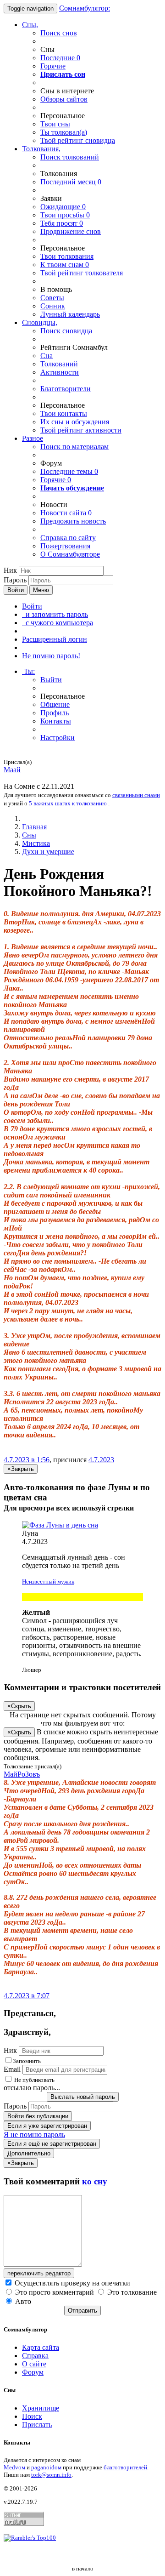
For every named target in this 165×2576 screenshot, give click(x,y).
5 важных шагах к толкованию (68, 803)
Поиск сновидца (66, 331)
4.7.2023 (101, 1460)
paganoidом (46, 2467)
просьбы (65, 215)
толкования (67, 256)
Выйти (51, 680)
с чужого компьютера (58, 623)
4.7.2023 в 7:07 (27, 1996)
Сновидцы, (40, 322)
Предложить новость (73, 521)
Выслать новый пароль (83, 2097)
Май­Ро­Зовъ (22, 1774)
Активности (60, 372)
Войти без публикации (38, 2116)
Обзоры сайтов (64, 99)
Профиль (55, 713)
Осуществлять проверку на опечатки (71, 2283)
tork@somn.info (51, 2475)
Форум (33, 2372)
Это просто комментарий (55, 2292)
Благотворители (66, 389)
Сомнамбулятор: (85, 8)
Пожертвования (65, 546)
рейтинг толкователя (82, 273)
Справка (35, 2356)
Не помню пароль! (51, 656)
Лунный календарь (70, 314)
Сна (47, 356)
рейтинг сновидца (78, 140)
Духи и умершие (48, 852)
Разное (33, 438)
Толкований (59, 364)
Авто (22, 2301)
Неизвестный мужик (48, 1582)
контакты (64, 413)
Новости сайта (66, 513)
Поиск (32, 2416)
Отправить (82, 2311)
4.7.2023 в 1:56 (27, 1460)
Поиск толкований (70, 157)
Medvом (14, 2467)
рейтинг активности (81, 430)
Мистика (36, 843)
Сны (29, 835)
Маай (12, 770)
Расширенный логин (55, 639)
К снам (65, 265)
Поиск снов (59, 33)
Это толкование (131, 2292)
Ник (10, 570)
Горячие (53, 66)
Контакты (56, 721)
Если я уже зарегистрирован (47, 2126)
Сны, (30, 25)
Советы (52, 298)
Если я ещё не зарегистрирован (52, 2144)
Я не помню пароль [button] (34, 2134)
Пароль (15, 580)
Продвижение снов (71, 231)
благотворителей (125, 2467)
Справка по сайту (68, 538)
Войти (16, 590)
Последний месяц (71, 182)
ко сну (95, 2181)
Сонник (53, 306)
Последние (60, 58)
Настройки (58, 738)
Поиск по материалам (74, 447)
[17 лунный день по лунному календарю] (82, 1525)
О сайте (34, 2364)
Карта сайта (41, 2347)
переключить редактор (39, 2273)
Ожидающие (63, 207)
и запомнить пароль (55, 614)
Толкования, (41, 149)
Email (12, 2069)
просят (62, 223)
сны (55, 124)
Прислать (37, 2425)
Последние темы (69, 471)
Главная (34, 827)
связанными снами (136, 795)
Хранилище (41, 2408)
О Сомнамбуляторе (70, 554)
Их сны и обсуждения (75, 422)
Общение (55, 704)
